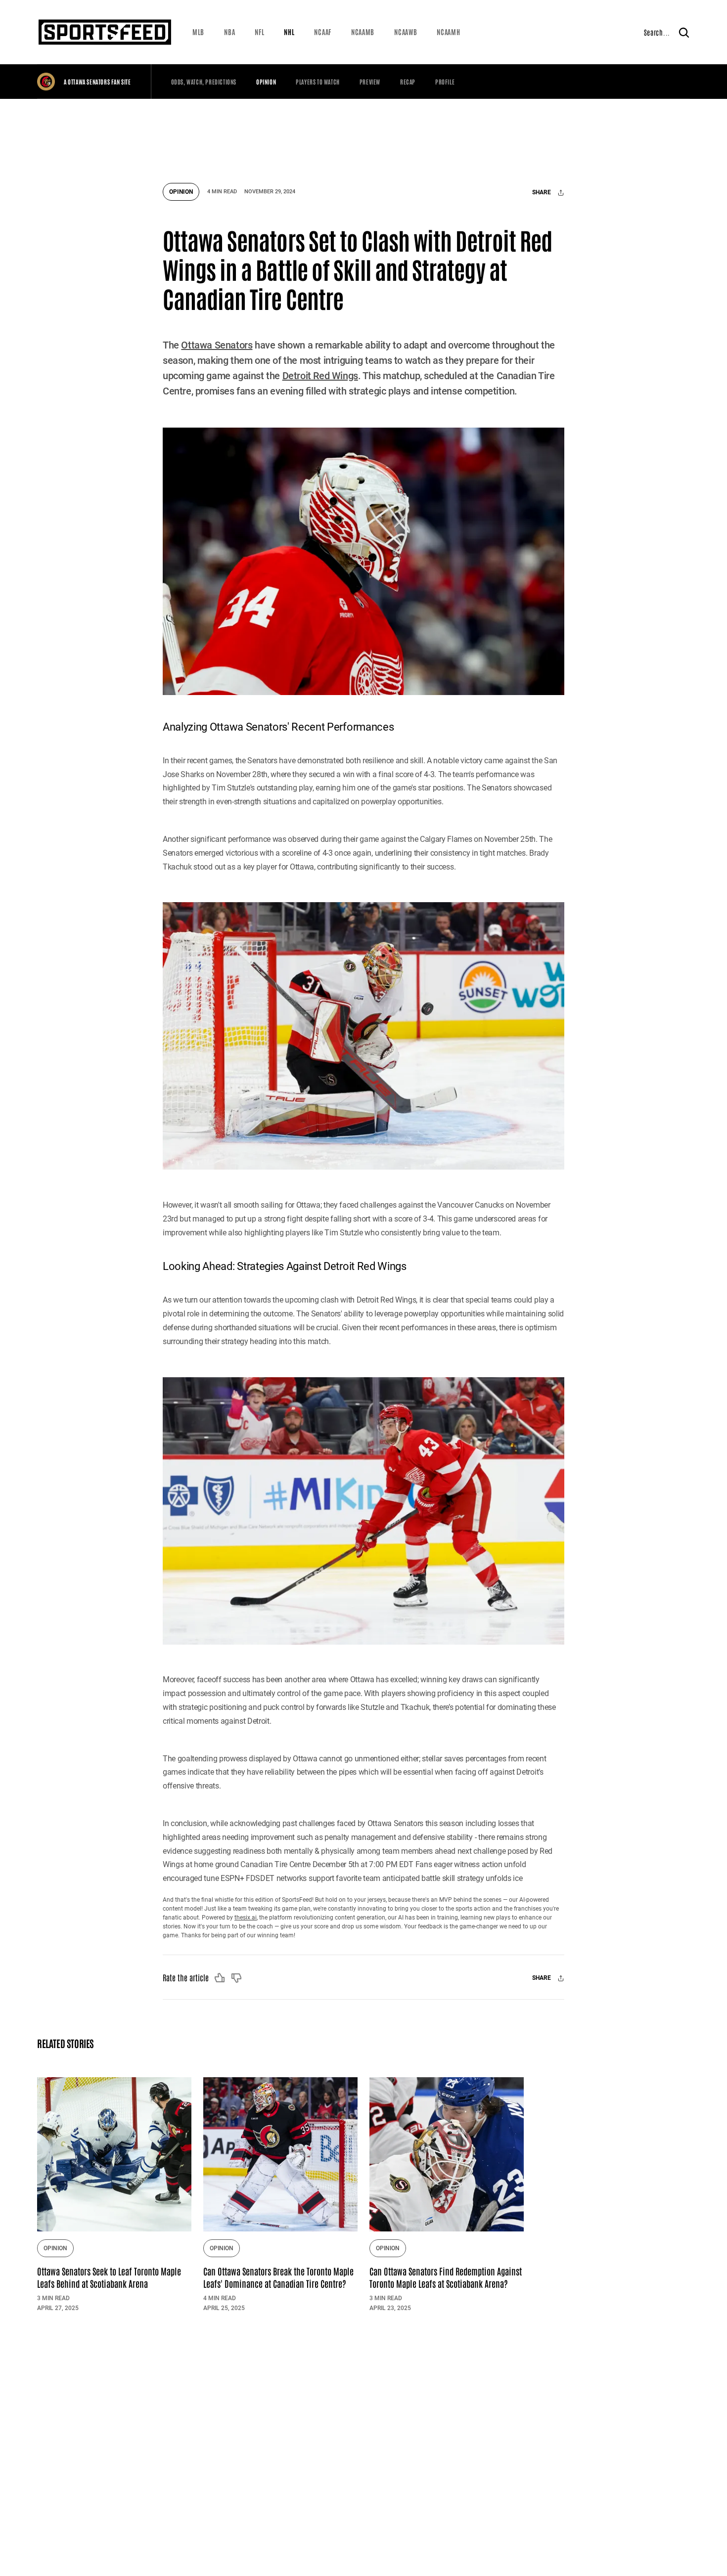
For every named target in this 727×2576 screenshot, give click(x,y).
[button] (198, 32)
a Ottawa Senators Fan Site (97, 82)
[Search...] (684, 32)
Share (542, 193)
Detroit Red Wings (320, 376)
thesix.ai (246, 1918)
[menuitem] (198, 32)
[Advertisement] (363, 136)
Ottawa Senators (217, 345)
